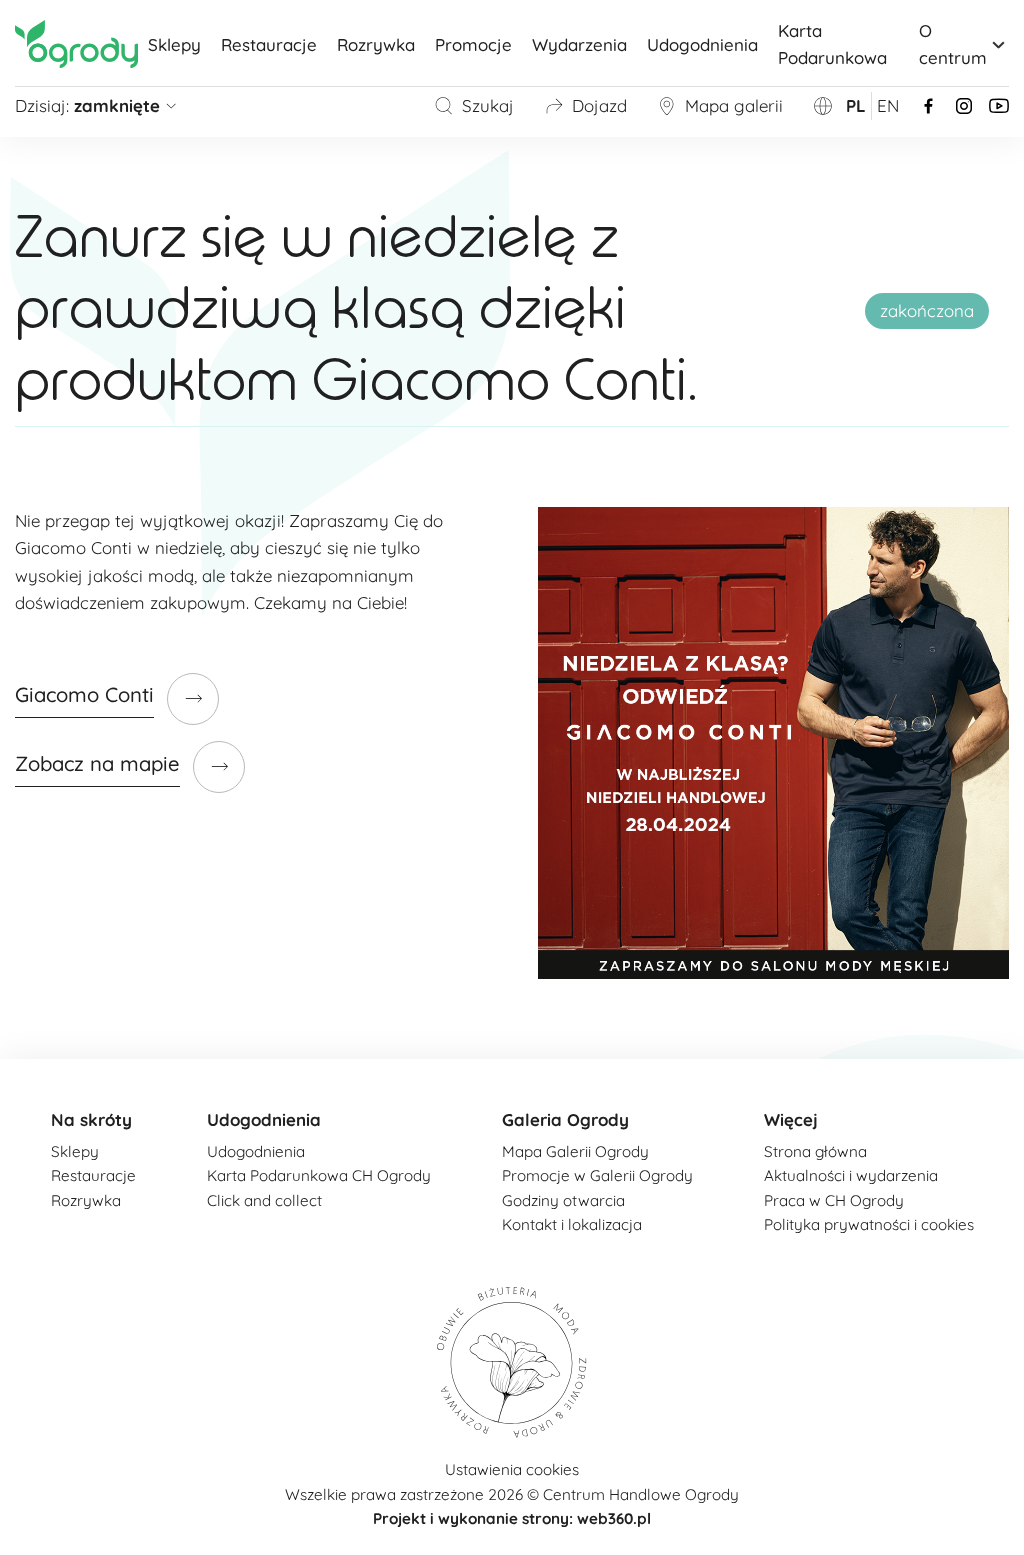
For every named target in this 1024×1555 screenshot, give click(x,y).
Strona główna (815, 1151)
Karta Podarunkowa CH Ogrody (319, 1175)
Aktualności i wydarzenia (851, 1175)
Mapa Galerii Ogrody (575, 1151)
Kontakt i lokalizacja (572, 1224)
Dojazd (599, 105)
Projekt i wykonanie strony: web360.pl (512, 1518)
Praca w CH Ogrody (834, 1200)
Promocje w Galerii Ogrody (597, 1175)
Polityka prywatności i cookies (869, 1224)
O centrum (953, 44)
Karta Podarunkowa (832, 44)
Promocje (473, 44)
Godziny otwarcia (563, 1200)
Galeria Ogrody (565, 1119)
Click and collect (264, 1200)
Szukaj (488, 105)
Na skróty (91, 1119)
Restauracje (269, 44)
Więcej (791, 1119)
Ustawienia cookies (512, 1469)
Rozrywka (376, 44)
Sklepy (174, 44)
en (888, 105)
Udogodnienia (702, 44)
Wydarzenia (579, 44)
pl (856, 105)
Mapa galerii (734, 105)
